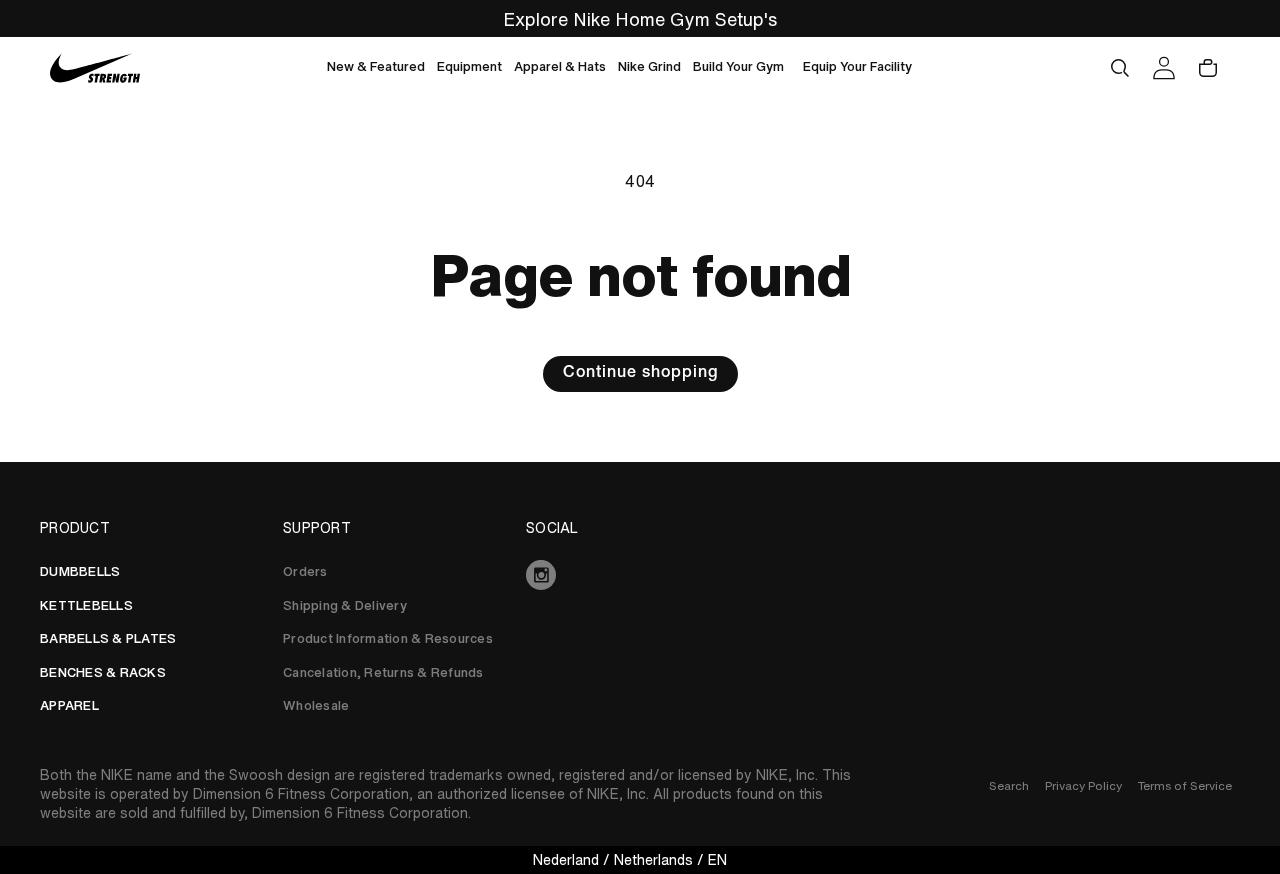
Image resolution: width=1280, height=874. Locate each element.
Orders (305, 571)
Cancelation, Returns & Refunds (383, 672)
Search (1009, 785)
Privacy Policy (1083, 785)
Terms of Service (1185, 785)
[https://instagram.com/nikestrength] (640, 575)
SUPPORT (317, 528)
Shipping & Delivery (345, 605)
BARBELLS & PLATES (108, 638)
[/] (95, 68)
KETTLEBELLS (86, 605)
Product (75, 528)
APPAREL (69, 705)
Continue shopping (640, 374)
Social (552, 528)
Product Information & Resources (388, 638)
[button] (376, 68)
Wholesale (316, 705)
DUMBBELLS (80, 571)
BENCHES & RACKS (103, 672)
